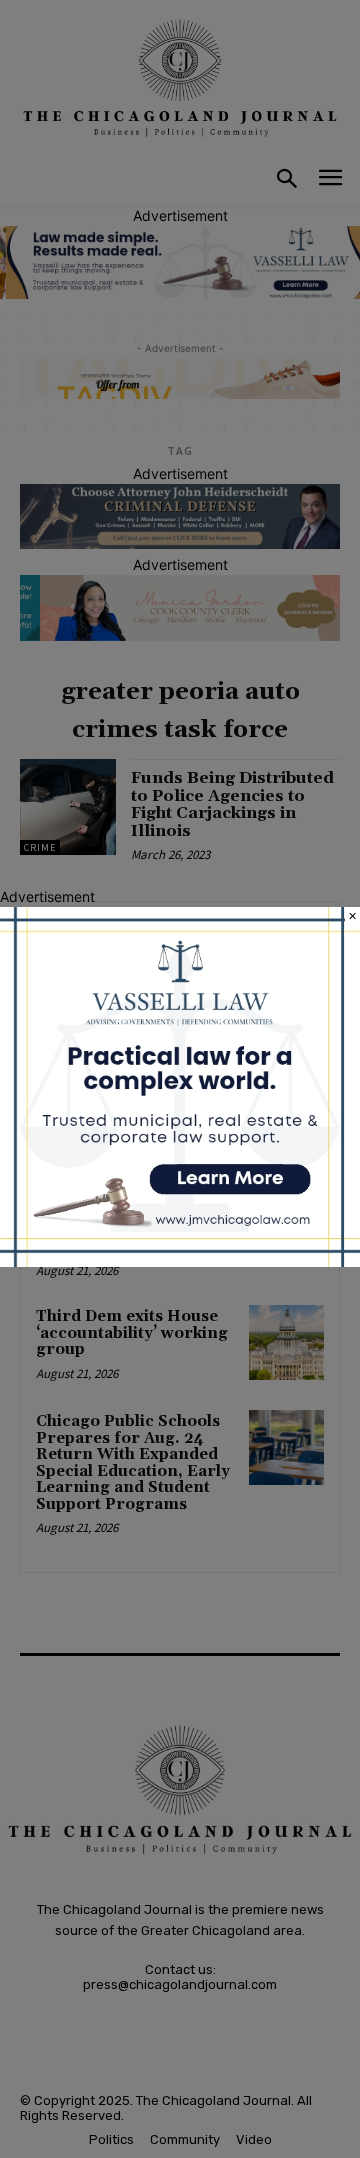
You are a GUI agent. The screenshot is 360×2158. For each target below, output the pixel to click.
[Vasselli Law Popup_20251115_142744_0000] (180, 1261)
